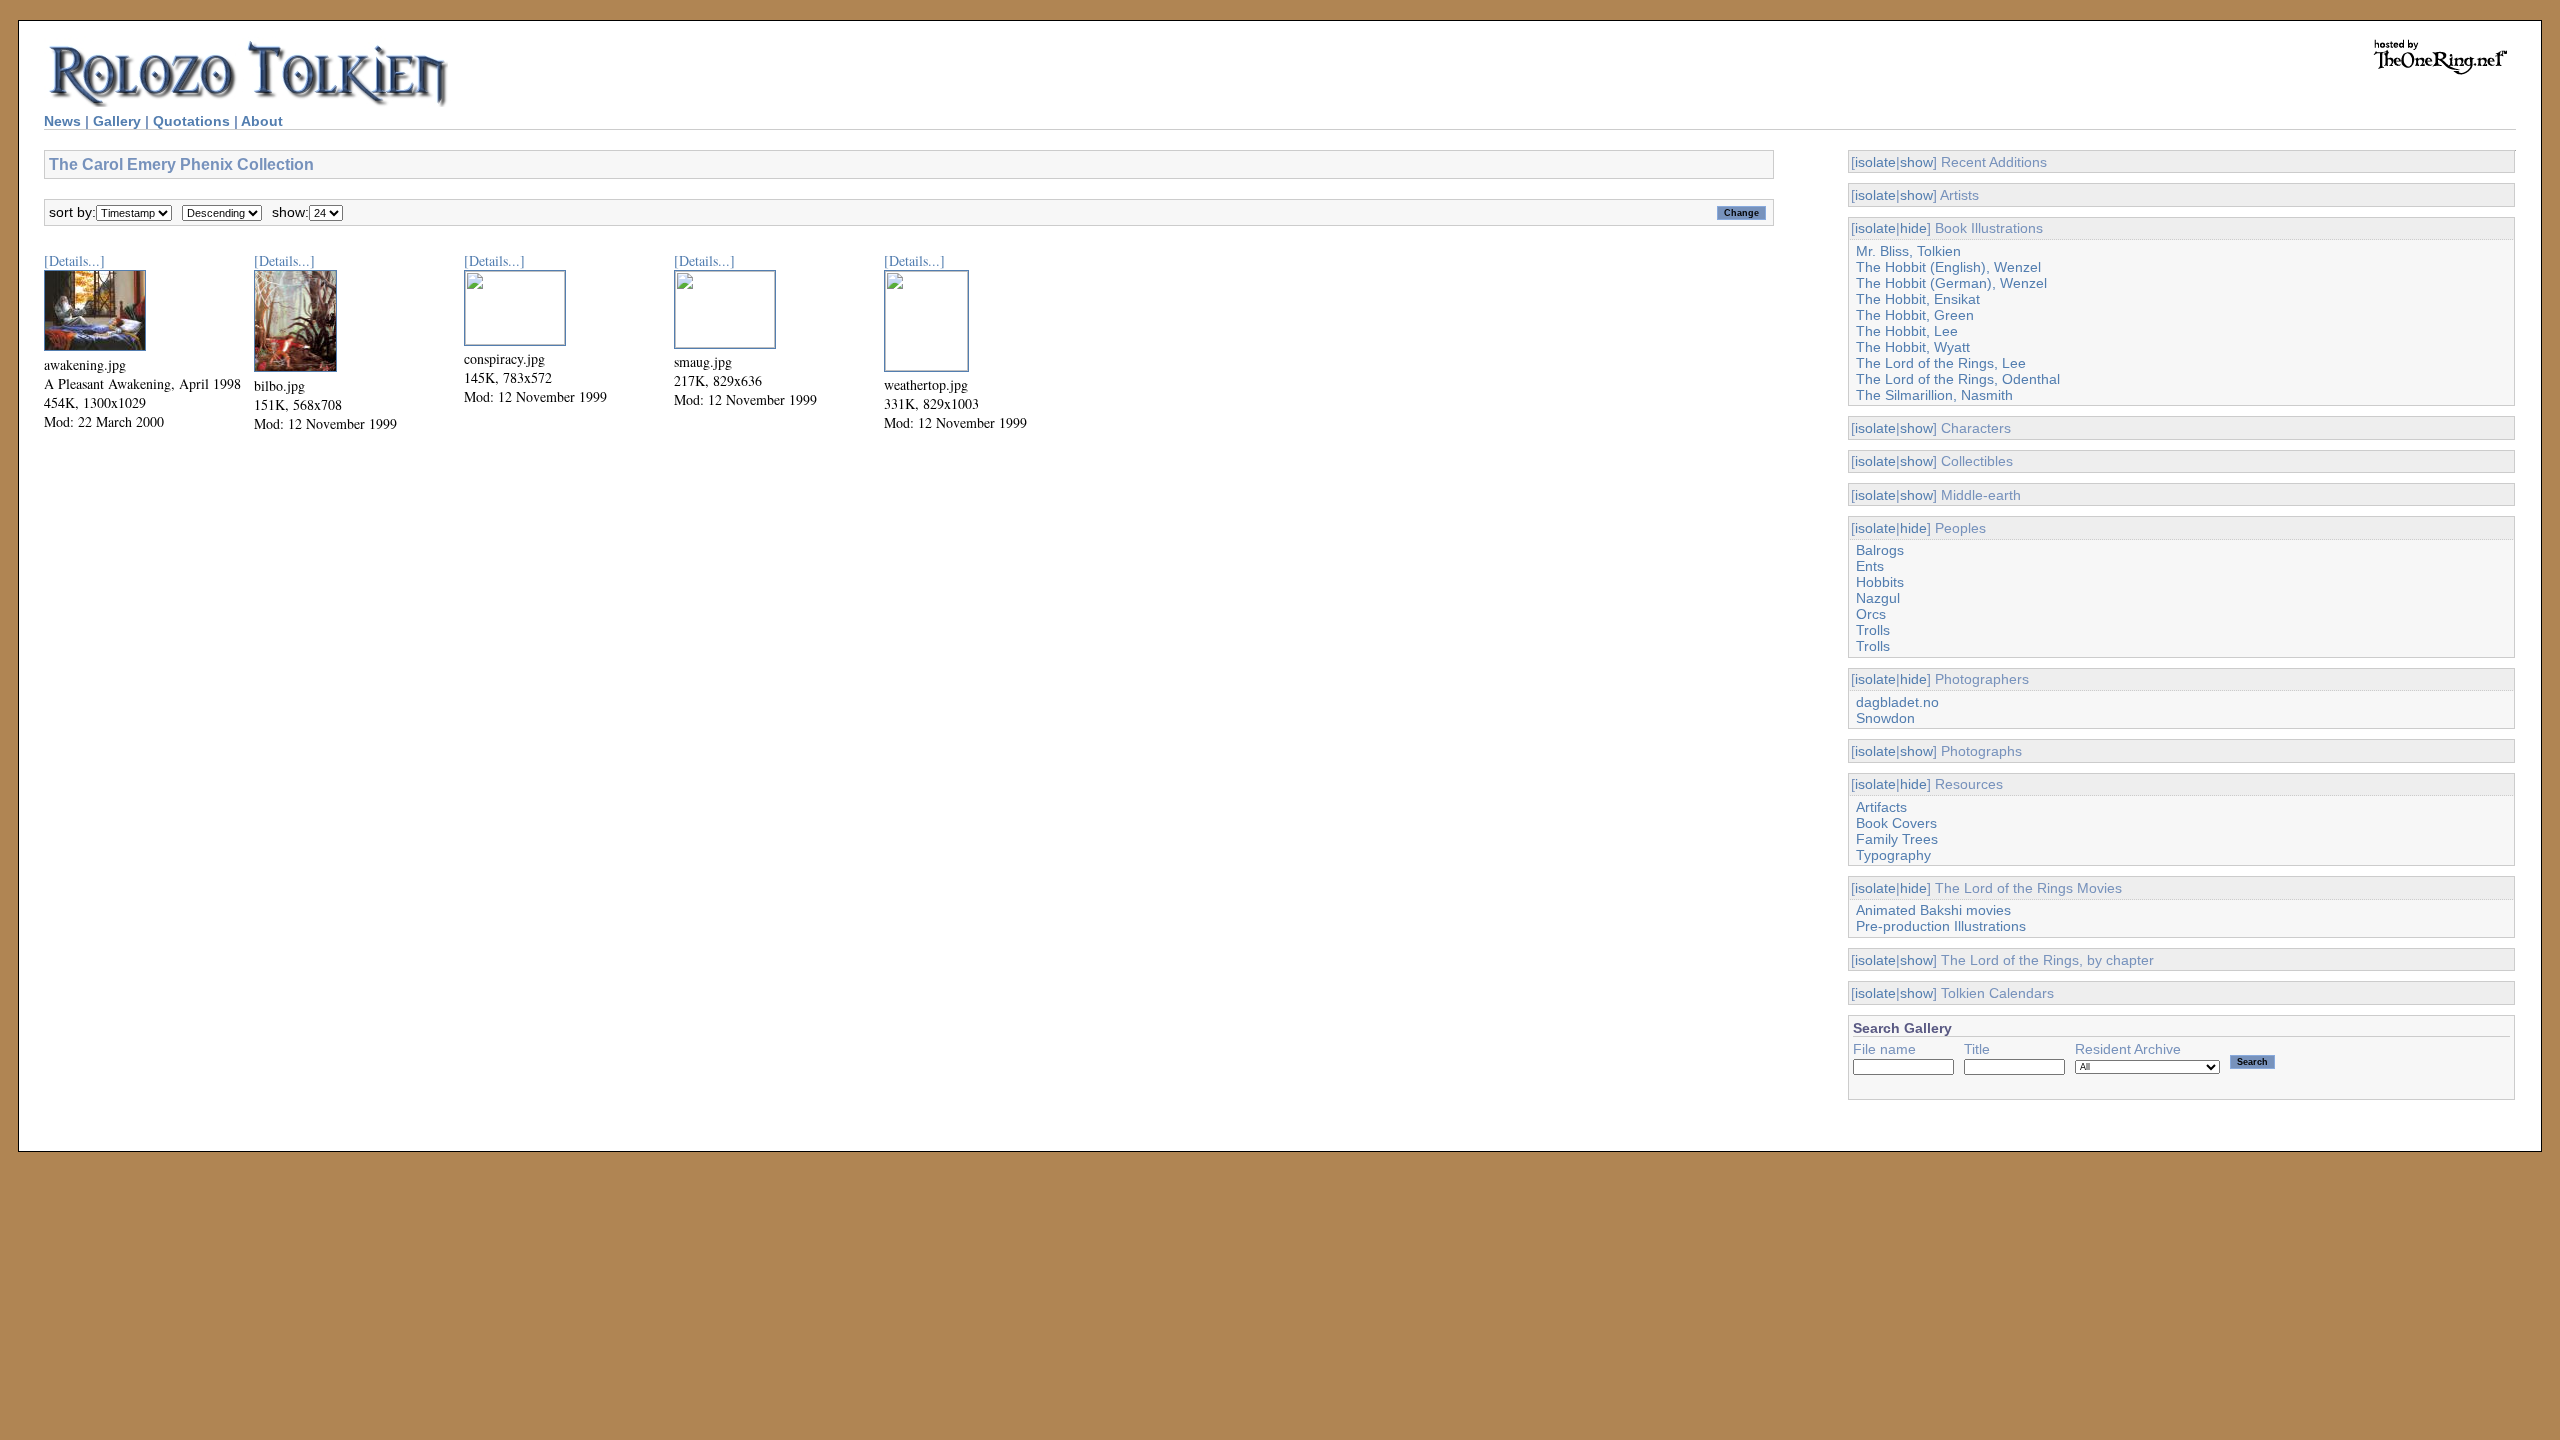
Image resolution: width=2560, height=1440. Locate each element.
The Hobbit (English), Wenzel (1948, 267)
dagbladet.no (1897, 702)
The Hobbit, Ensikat (1918, 299)
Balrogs (1880, 550)
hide (1913, 228)
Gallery (117, 121)
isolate (1875, 162)
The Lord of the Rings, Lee (1941, 363)
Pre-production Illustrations (1941, 926)
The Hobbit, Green (1915, 315)
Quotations (191, 121)
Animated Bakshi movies (1933, 910)
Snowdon (1885, 718)
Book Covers (1896, 823)
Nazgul (1878, 598)
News (62, 121)
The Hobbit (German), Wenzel (1951, 283)
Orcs (1871, 614)
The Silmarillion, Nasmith (1934, 395)
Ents (1870, 566)
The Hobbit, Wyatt (1913, 347)
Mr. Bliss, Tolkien (1908, 251)
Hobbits (1880, 582)
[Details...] (74, 260)
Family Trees (1897, 839)
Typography (1893, 855)
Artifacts (1881, 807)
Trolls (1873, 630)
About (262, 121)
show (1916, 162)
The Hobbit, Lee (1907, 331)
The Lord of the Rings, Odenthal (1958, 379)
